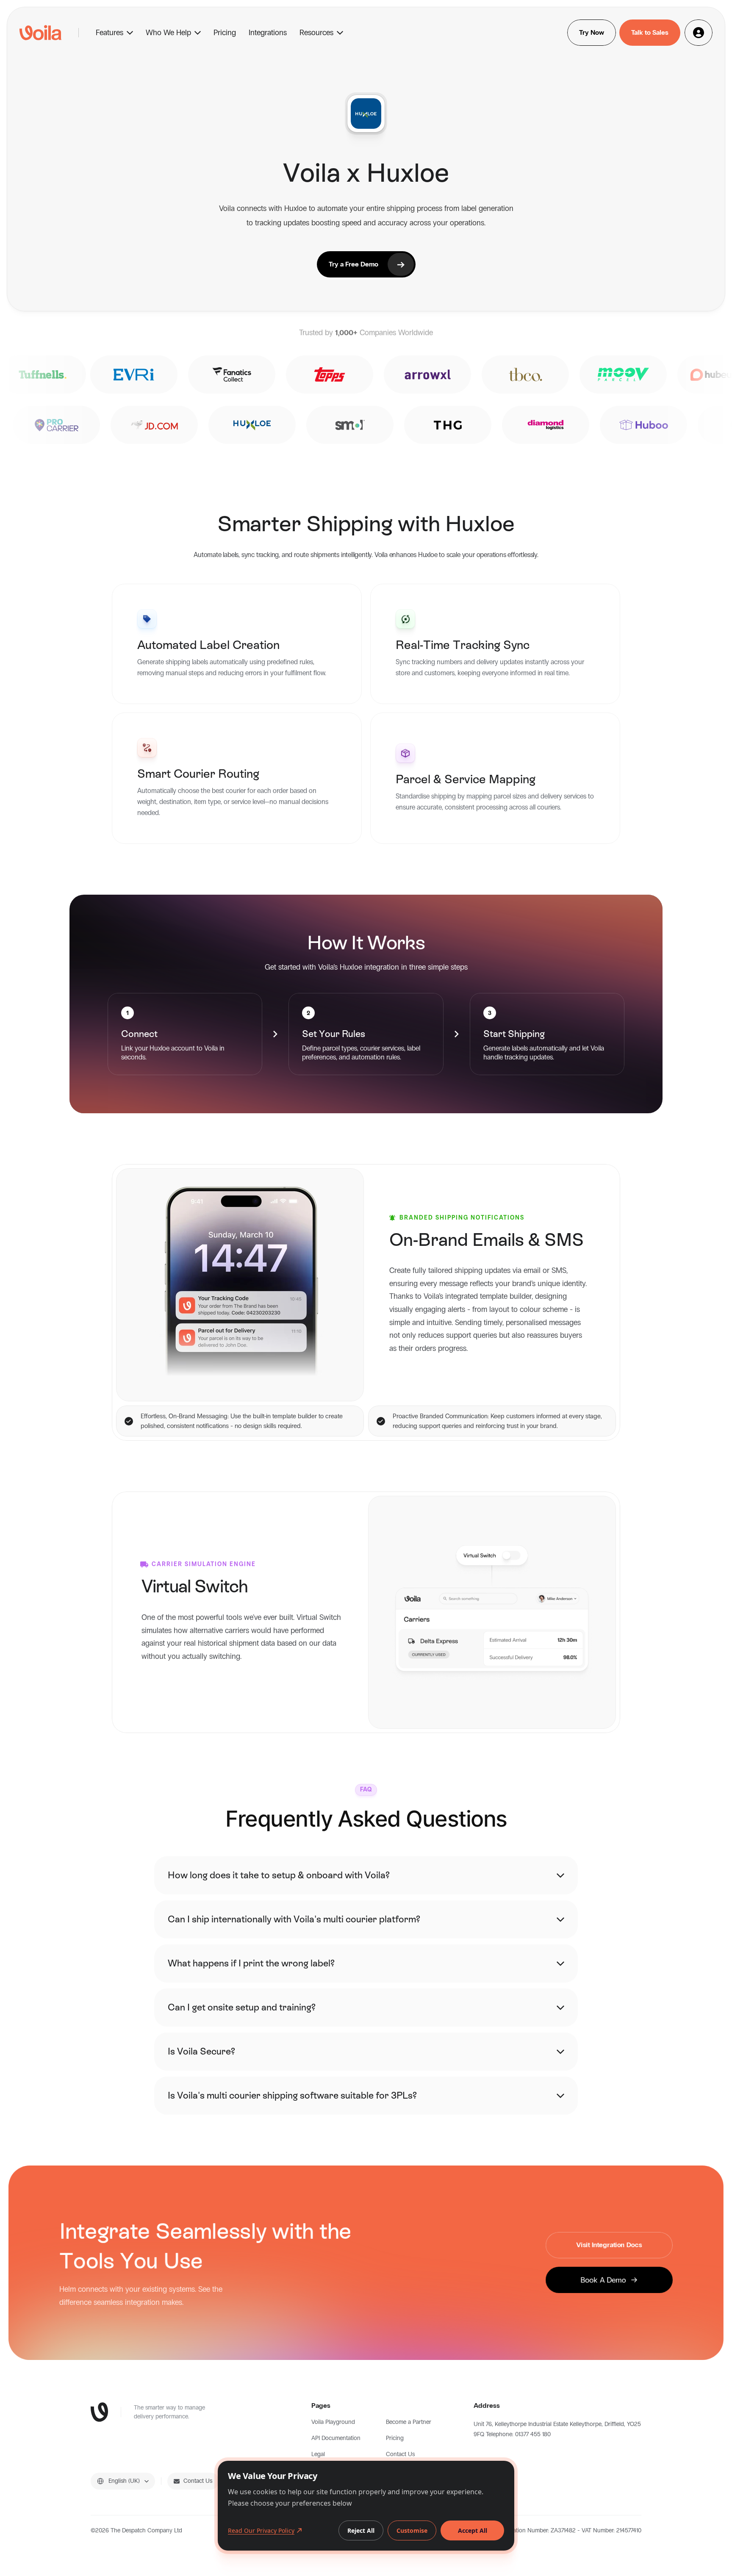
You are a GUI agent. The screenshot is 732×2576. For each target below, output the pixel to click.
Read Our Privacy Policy (261, 2530)
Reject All (361, 2530)
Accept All (473, 2530)
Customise (412, 2530)
